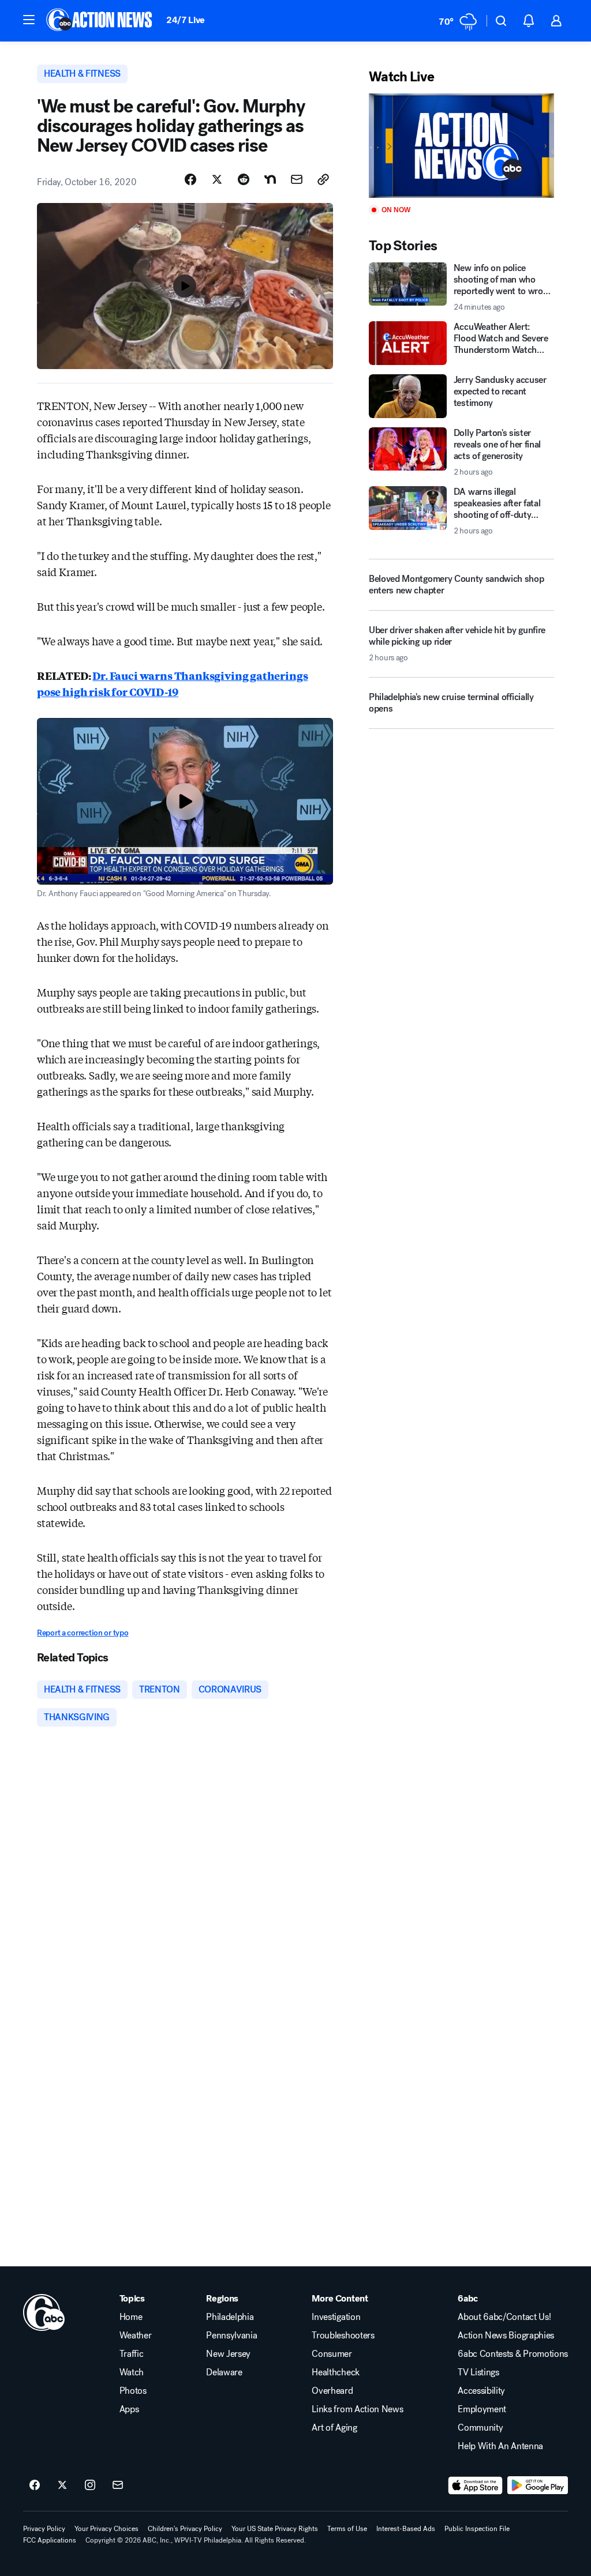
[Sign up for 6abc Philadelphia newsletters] (118, 2485)
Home (131, 2317)
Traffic (132, 2354)
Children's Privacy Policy (185, 2529)
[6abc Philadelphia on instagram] (90, 2485)
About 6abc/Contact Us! (504, 2317)
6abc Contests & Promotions (513, 2354)
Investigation (336, 2317)
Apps (129, 2409)
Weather (136, 2336)
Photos (133, 2391)
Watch (132, 2372)
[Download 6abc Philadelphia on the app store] (476, 2485)
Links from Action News (357, 2409)
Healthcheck (335, 2372)
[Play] (461, 146)
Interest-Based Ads (406, 2529)
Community (480, 2428)
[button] (29, 20)
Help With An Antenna (500, 2446)
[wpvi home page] (44, 2312)
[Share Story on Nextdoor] (270, 179)
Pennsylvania (231, 2336)
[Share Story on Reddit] (244, 179)
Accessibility (481, 2391)
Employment (482, 2409)
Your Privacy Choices (106, 2529)
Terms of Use (347, 2529)
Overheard (332, 2391)
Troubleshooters (343, 2336)
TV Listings (478, 2372)
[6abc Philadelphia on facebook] (35, 2485)
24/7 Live (186, 20)
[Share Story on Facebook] (190, 179)
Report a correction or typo (83, 1633)
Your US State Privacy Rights (275, 2529)
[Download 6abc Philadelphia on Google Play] (538, 2485)
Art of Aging (334, 2428)
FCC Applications (50, 2540)
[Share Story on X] (217, 179)
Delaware (224, 2372)
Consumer (332, 2354)
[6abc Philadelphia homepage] (100, 21)
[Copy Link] (323, 179)
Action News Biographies (506, 2336)
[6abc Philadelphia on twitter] (62, 2485)
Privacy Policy (44, 2529)
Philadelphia (230, 2317)
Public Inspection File (477, 2529)
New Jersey (228, 2354)
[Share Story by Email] (297, 179)
